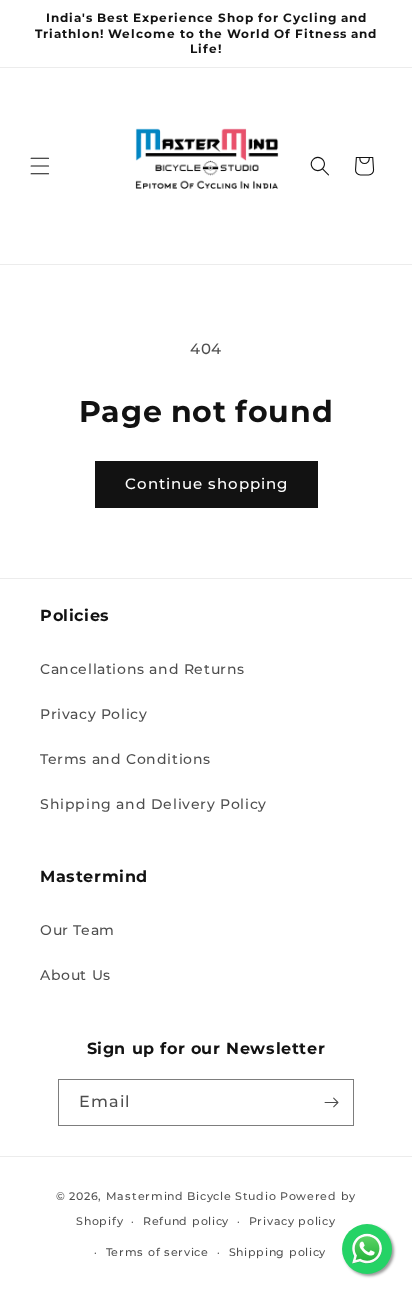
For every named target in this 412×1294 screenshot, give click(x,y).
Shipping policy (278, 1252)
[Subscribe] (331, 1102)
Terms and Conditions (125, 759)
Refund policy (186, 1221)
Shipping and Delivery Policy (153, 804)
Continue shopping (206, 483)
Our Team (77, 930)
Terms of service (157, 1252)
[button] (40, 166)
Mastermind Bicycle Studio (191, 1196)
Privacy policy (292, 1221)
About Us (75, 975)
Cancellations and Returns (142, 669)
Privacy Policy (93, 714)
